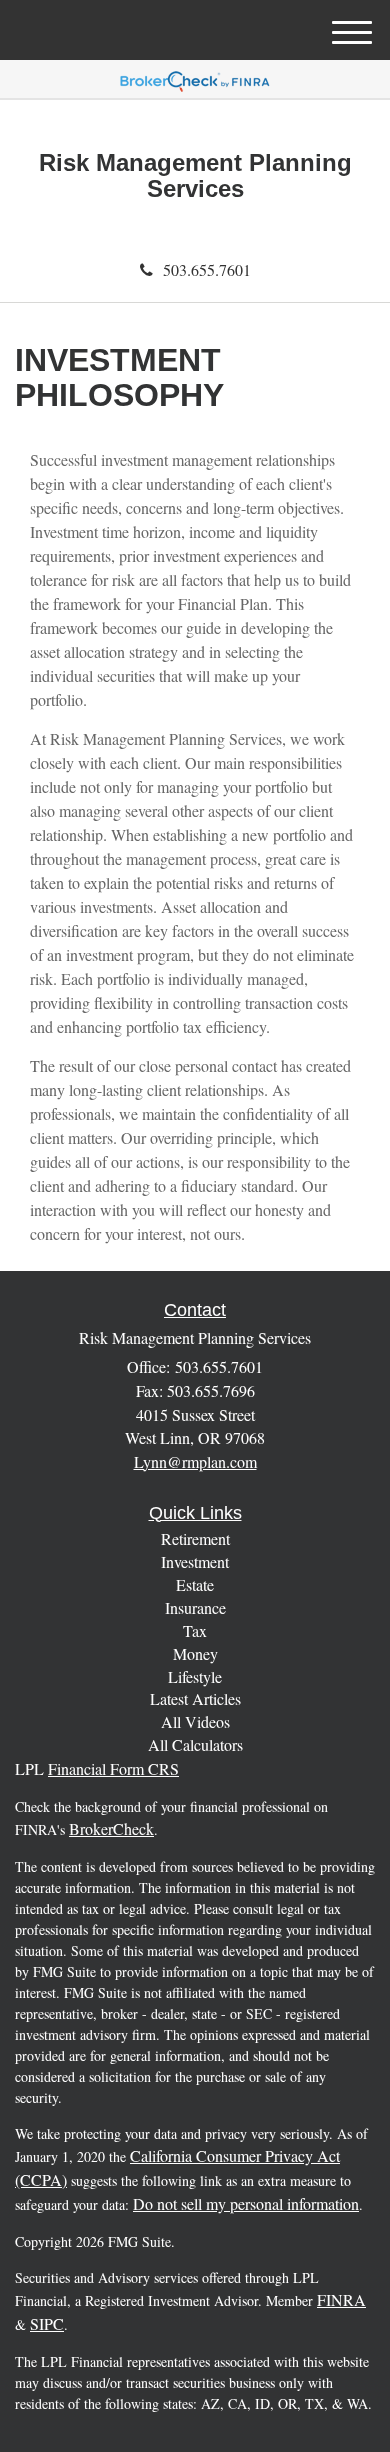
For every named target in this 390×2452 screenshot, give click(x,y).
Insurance (195, 1607)
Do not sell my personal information (246, 2203)
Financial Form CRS (113, 1768)
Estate (195, 1584)
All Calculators (195, 1744)
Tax (195, 1630)
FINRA (341, 2299)
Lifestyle (195, 1676)
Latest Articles (195, 1698)
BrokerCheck (111, 1828)
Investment (195, 1561)
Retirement (195, 1538)
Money (195, 1653)
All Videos (195, 1721)
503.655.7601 (207, 269)
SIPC (47, 2323)
